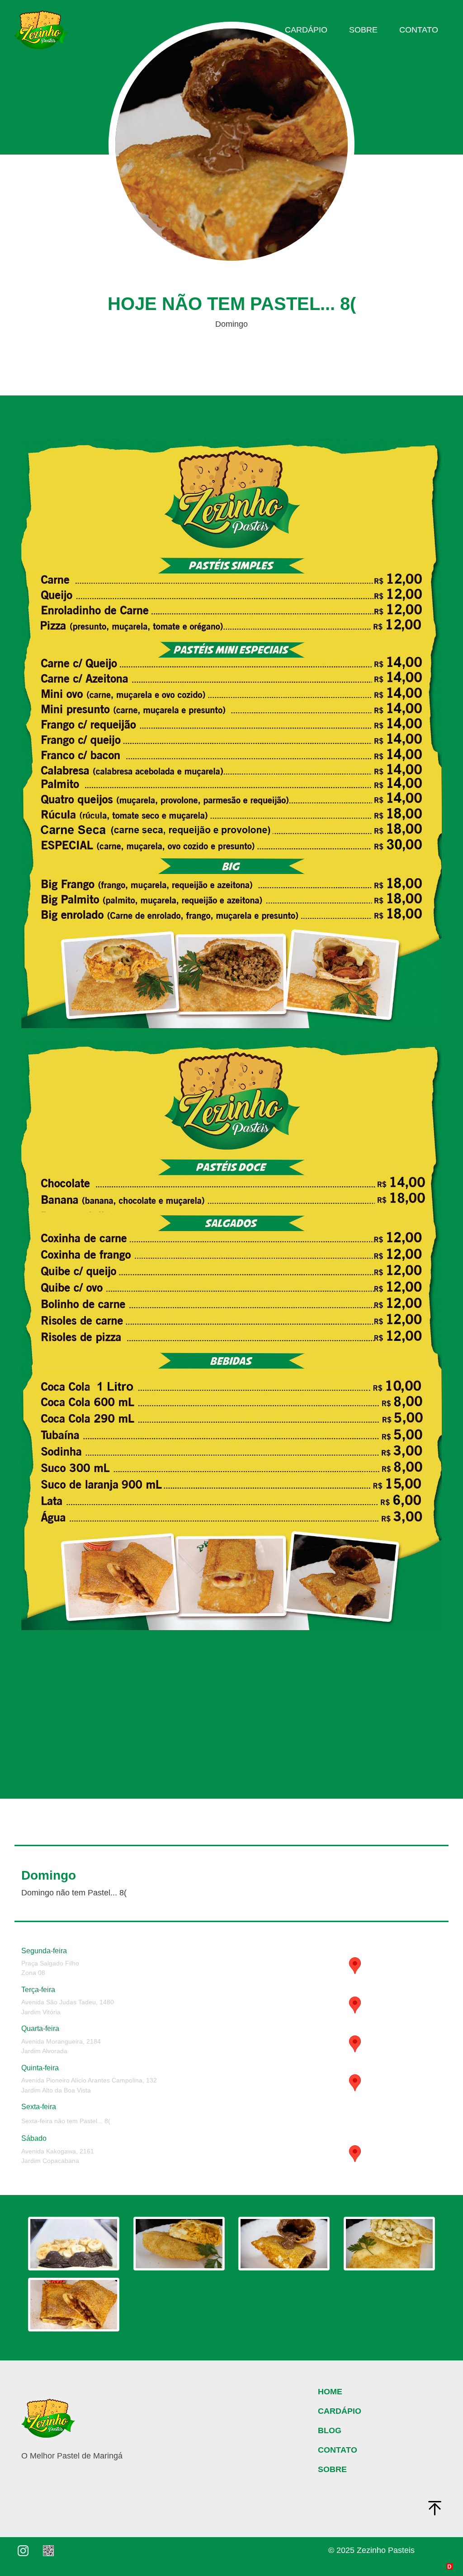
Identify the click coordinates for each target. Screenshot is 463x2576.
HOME (330, 2392)
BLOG (330, 2430)
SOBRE (332, 2469)
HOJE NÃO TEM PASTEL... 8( (232, 304)
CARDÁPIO (340, 2411)
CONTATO (338, 2450)
